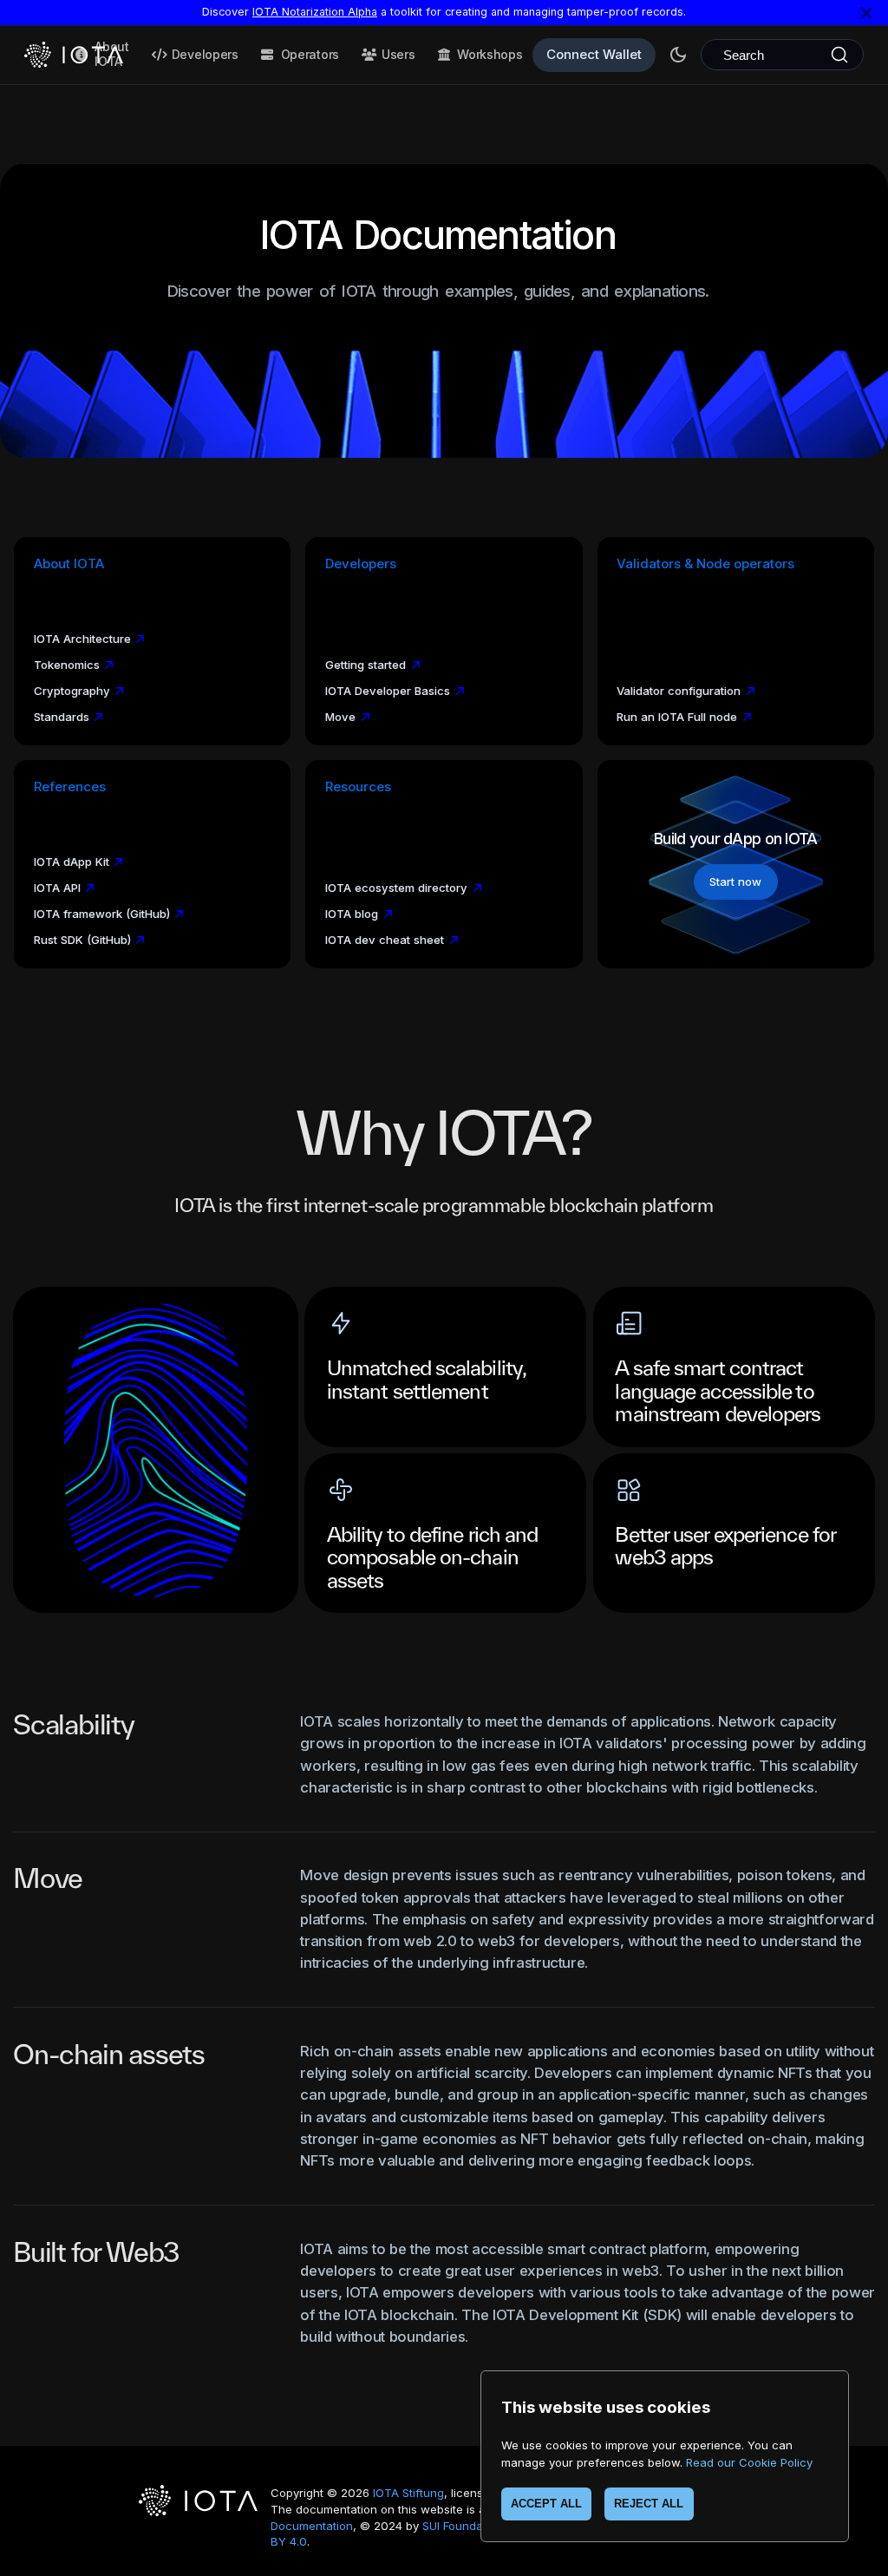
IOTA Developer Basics (388, 691)
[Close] (866, 13)
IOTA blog (352, 914)
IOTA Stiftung (408, 2493)
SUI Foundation (463, 2526)
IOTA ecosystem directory (396, 888)
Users (398, 54)
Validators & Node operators (705, 564)
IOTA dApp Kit (72, 862)
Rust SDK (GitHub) (82, 940)
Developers (205, 54)
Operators (310, 54)
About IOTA (112, 54)
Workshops (490, 54)
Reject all (649, 2504)
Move (340, 717)
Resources (358, 787)
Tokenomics (67, 665)
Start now (735, 882)
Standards (62, 717)
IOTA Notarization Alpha (315, 12)
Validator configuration (679, 691)
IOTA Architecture (82, 639)
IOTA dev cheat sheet (385, 940)
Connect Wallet (594, 54)
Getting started (366, 665)
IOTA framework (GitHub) (102, 914)
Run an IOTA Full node (677, 717)
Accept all (546, 2504)
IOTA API (57, 888)
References (70, 787)
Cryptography (72, 691)
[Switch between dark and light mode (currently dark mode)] (678, 55)
